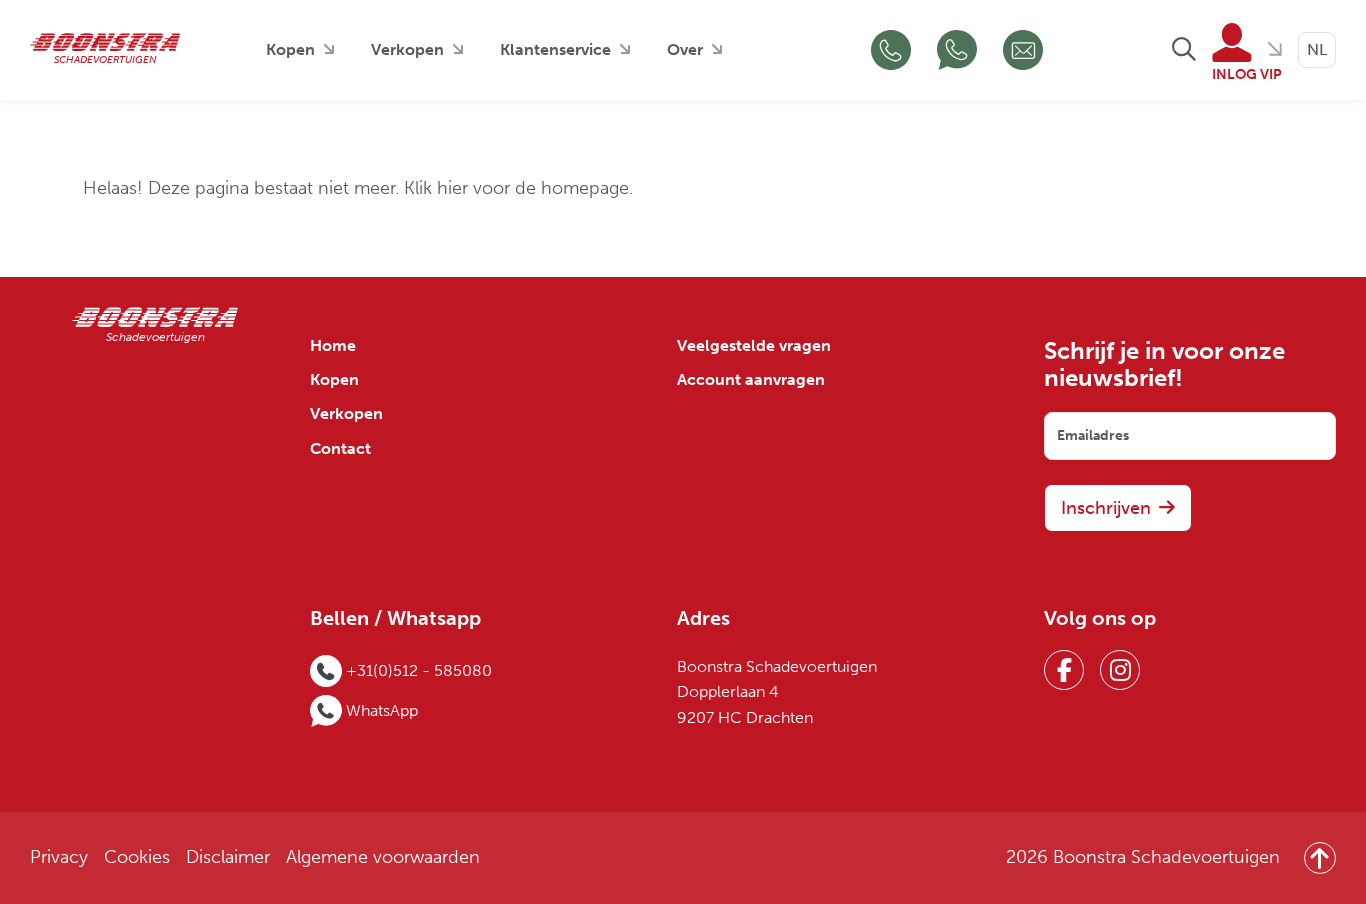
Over (685, 49)
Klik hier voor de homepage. (518, 188)
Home (333, 346)
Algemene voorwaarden (383, 857)
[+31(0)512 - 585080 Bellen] (891, 50)
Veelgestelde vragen (754, 346)
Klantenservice (555, 49)
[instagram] (1120, 670)
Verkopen (407, 49)
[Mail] (1023, 50)
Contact (340, 449)
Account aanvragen (751, 380)
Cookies (137, 857)
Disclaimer (228, 857)
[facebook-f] (1064, 670)
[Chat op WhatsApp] (957, 50)
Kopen (290, 49)
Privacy (59, 857)
